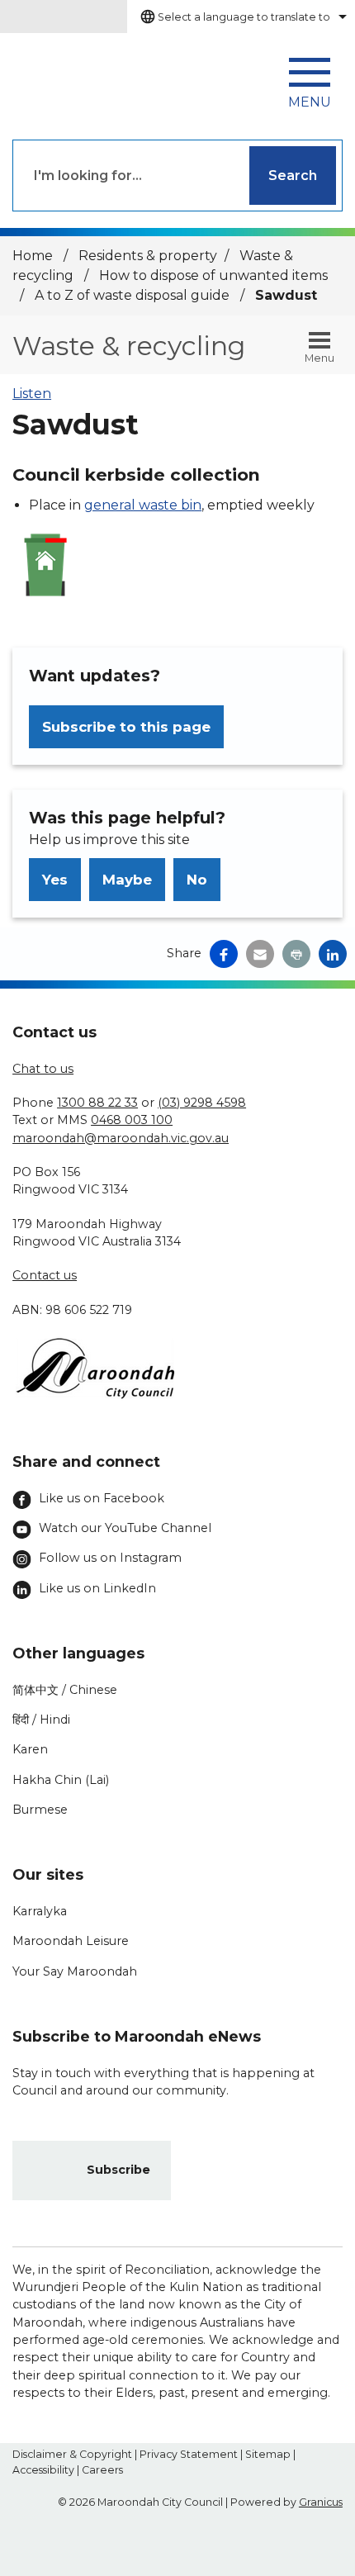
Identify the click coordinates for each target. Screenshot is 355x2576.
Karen (30, 1749)
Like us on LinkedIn (97, 1588)
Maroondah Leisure (71, 1941)
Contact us (45, 1275)
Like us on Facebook (102, 1498)
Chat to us (43, 1069)
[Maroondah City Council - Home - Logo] (87, 78)
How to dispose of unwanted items (213, 275)
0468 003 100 (132, 1120)
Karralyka (40, 1911)
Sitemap (268, 2454)
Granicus (321, 2502)
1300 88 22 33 (97, 1103)
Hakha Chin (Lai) (61, 1780)
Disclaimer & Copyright (72, 2454)
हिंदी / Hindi (41, 1720)
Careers (102, 2470)
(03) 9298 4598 (202, 1103)
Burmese (40, 1810)
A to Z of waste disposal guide (134, 295)
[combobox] (241, 17)
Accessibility (43, 2470)
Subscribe (118, 2170)
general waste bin (143, 505)
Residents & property (148, 256)
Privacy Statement (189, 2454)
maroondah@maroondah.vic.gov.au (121, 1138)
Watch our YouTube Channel (125, 1528)
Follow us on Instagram (110, 1558)
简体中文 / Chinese (65, 1690)
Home (33, 256)
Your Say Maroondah (75, 1971)
